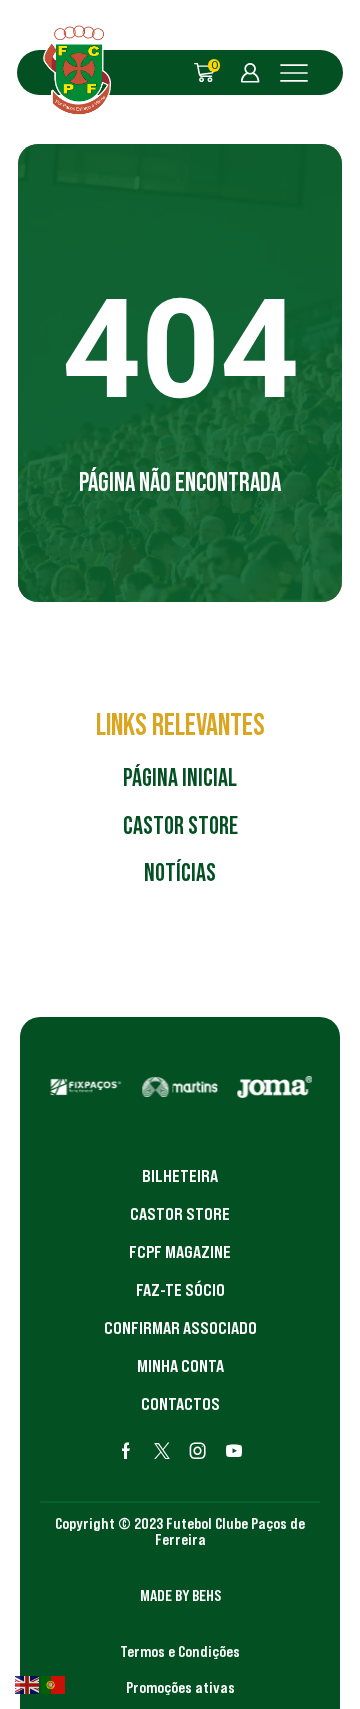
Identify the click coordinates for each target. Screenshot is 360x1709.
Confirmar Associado (180, 1328)
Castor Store (180, 1214)
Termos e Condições (180, 1651)
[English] (28, 1683)
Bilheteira (180, 1176)
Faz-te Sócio (180, 1290)
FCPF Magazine (180, 1252)
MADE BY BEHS (180, 1595)
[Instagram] (198, 1451)
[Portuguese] (54, 1683)
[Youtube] (234, 1451)
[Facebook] (126, 1451)
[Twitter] (162, 1451)
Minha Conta (180, 1366)
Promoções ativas (180, 1687)
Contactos (180, 1404)
